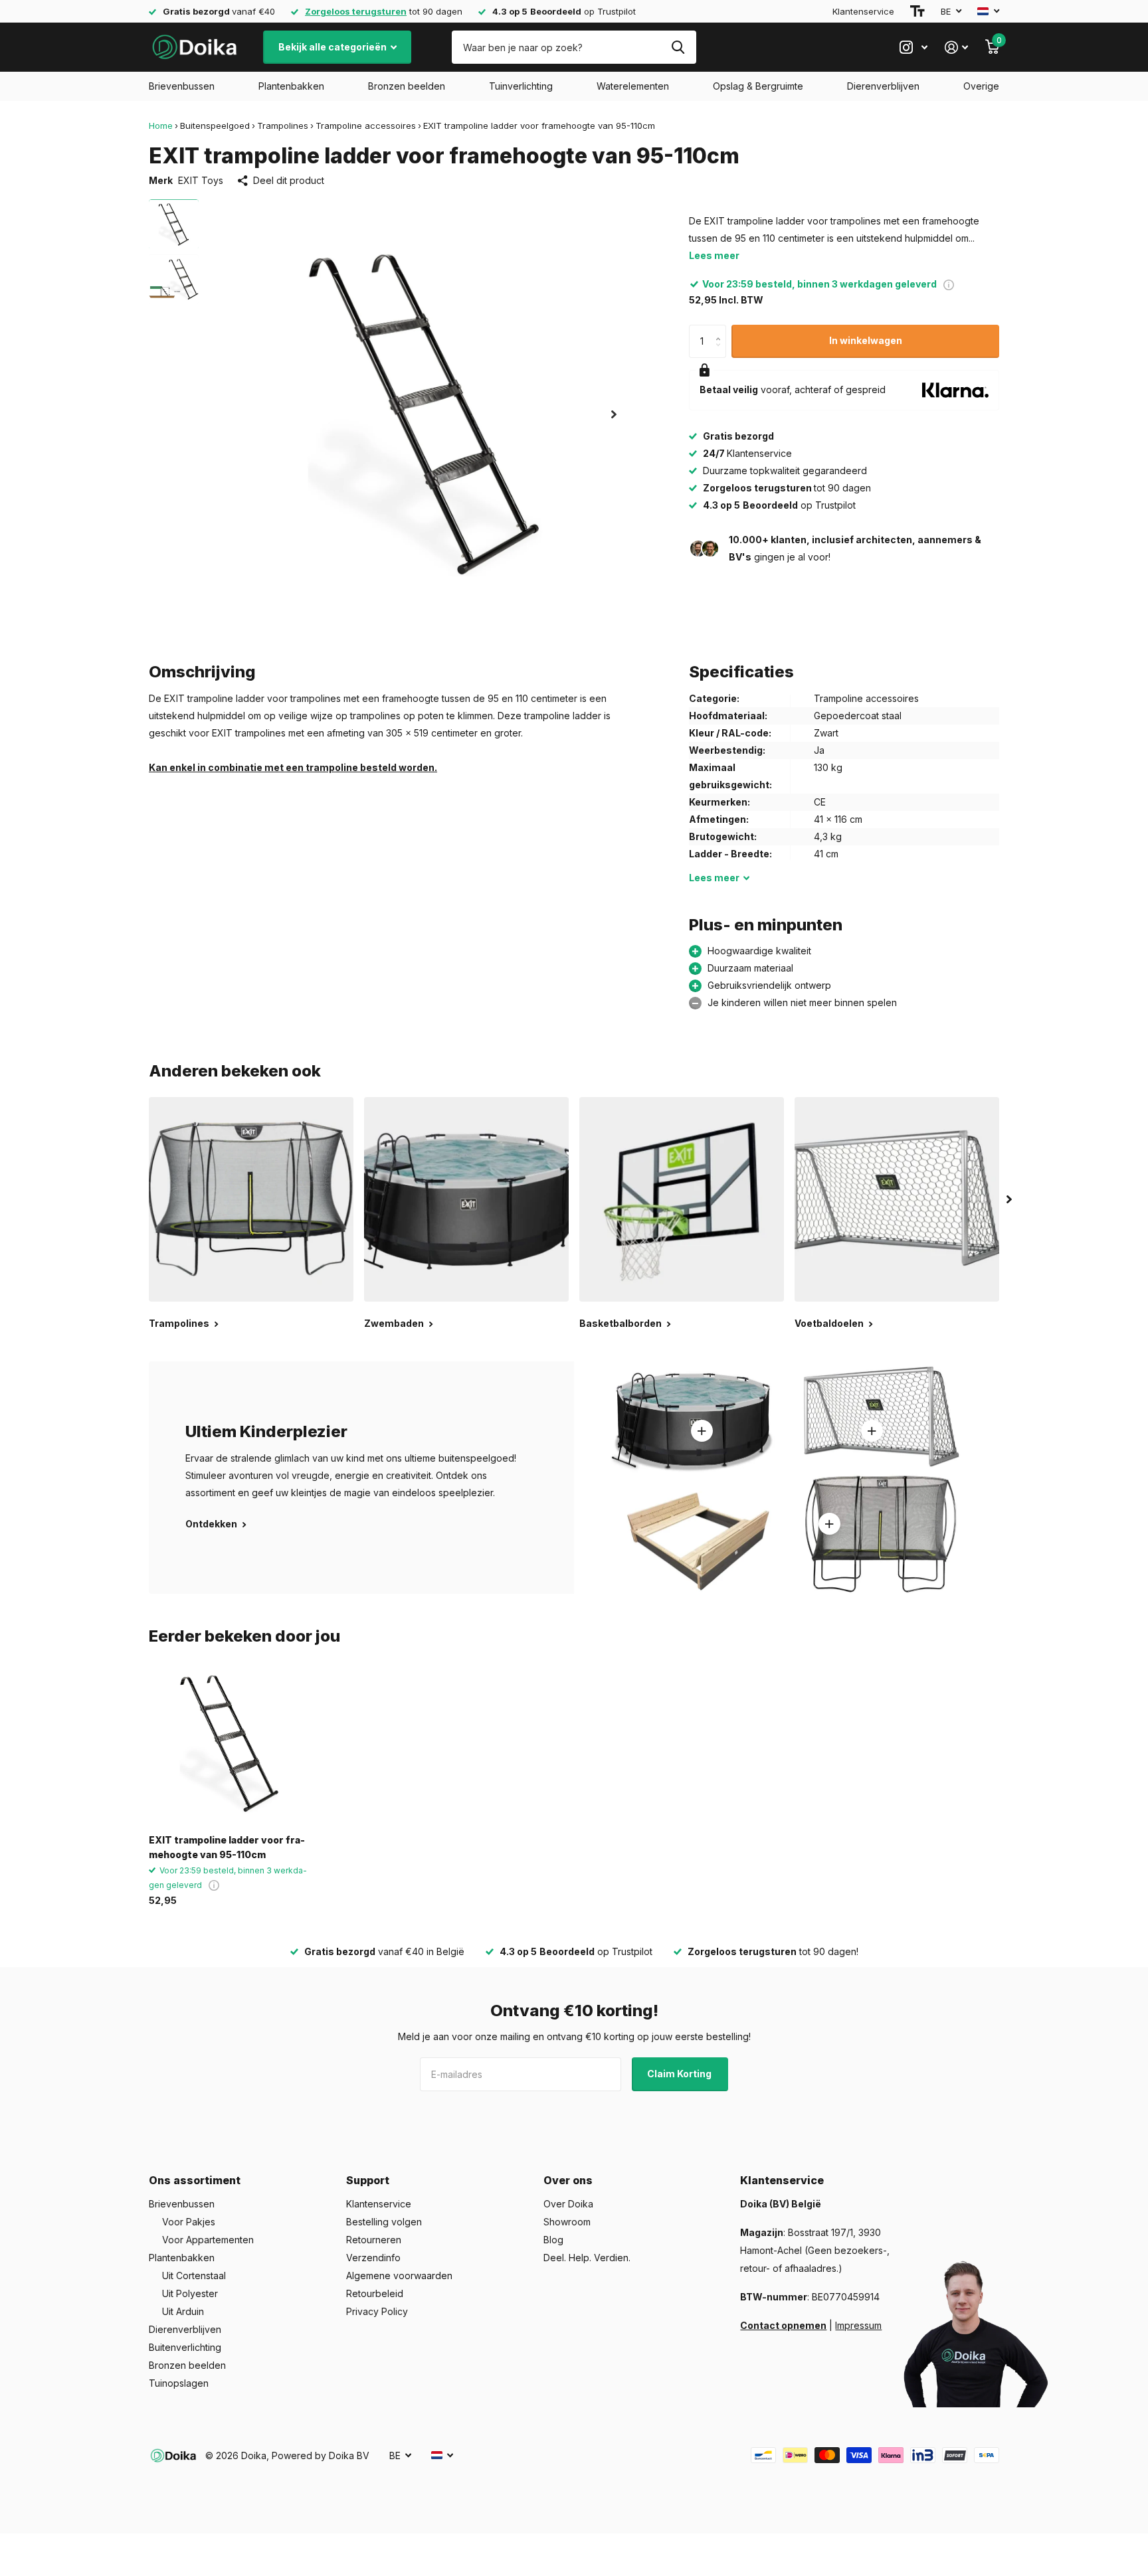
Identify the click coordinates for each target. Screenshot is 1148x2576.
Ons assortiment (195, 2180)
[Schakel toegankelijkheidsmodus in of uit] (917, 11)
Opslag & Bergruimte (758, 86)
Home (161, 126)
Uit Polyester (190, 2293)
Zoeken (678, 47)
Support (368, 2180)
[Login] (956, 47)
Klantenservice (863, 11)
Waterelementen (633, 86)
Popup (949, 284)
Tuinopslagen (179, 2383)
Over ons (568, 2180)
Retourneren (374, 2240)
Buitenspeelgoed (215, 126)
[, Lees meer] (913, 47)
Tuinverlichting (521, 86)
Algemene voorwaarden (399, 2275)
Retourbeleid (375, 2293)
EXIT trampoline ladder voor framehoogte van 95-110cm (227, 1847)
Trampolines (283, 126)
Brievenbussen (182, 86)
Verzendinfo (373, 2258)
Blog (553, 2240)
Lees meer (714, 255)
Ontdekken (212, 1524)
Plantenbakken (291, 86)
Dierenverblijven (883, 86)
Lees (714, 878)
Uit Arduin (183, 2311)
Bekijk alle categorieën (334, 47)
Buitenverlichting (185, 2347)
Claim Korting (680, 2074)
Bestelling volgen (384, 2222)
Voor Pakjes (189, 2222)
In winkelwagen (866, 340)
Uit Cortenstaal (194, 2275)
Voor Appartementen (208, 2240)
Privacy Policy (377, 2311)
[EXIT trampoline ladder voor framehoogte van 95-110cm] (230, 1744)
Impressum (858, 2325)
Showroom (567, 2222)
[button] (614, 414)
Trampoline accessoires (366, 126)
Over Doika (568, 2204)
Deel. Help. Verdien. (587, 2258)
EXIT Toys (201, 180)
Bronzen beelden (407, 86)
